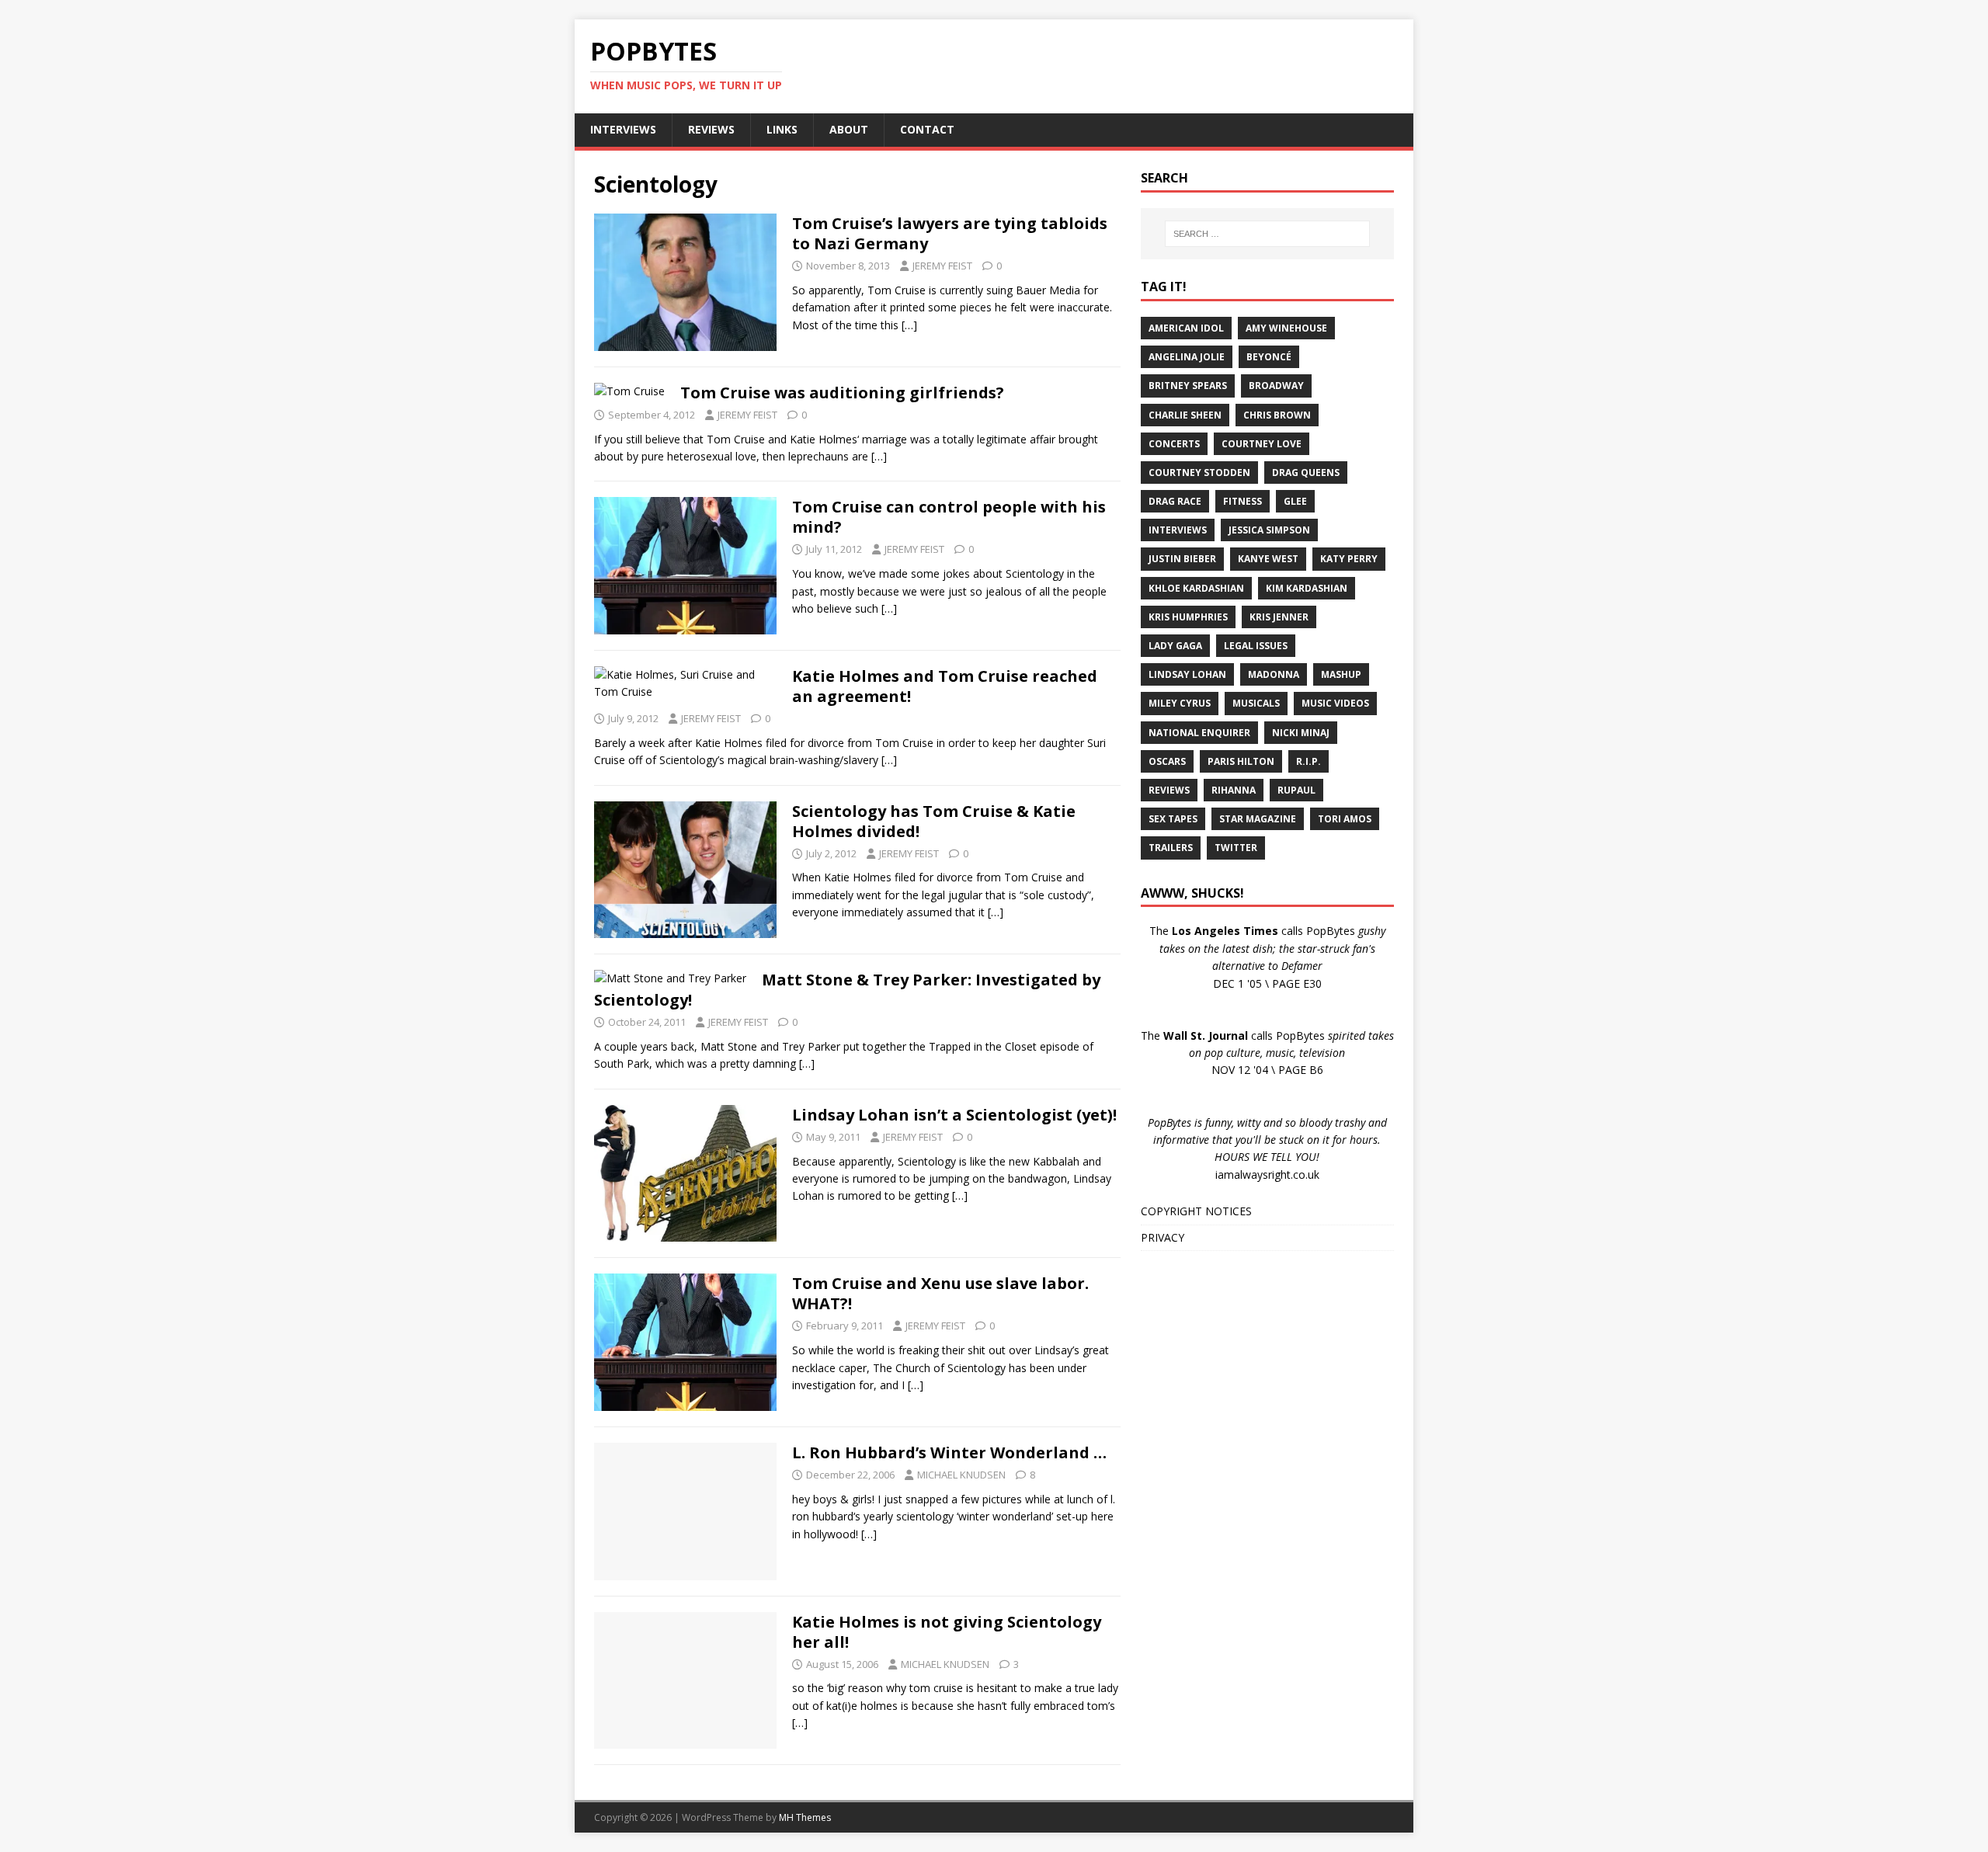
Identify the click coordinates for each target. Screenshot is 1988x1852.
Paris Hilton (1241, 761)
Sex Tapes (1173, 819)
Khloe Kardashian (1196, 588)
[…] (909, 325)
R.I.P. (1309, 761)
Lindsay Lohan (1187, 674)
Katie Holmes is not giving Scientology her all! (947, 1632)
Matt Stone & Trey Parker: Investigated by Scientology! (847, 990)
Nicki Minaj (1301, 733)
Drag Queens (1306, 473)
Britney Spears (1188, 386)
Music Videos (1335, 703)
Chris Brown (1277, 415)
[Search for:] (1267, 234)
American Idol (1186, 328)
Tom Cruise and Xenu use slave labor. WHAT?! (940, 1293)
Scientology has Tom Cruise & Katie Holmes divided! (934, 821)
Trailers (1171, 848)
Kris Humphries (1188, 617)
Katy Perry (1349, 559)
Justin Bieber (1182, 559)
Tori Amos (1345, 819)
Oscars (1167, 761)
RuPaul (1296, 790)
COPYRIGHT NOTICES (1196, 1211)
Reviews (1169, 790)
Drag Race (1175, 501)
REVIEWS (711, 129)
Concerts (1174, 444)
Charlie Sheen (1185, 415)
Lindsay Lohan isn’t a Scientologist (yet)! (954, 1115)
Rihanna (1234, 790)
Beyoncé (1269, 357)
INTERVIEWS (623, 129)
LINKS (782, 129)
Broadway (1276, 386)
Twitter (1236, 848)
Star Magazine (1258, 819)
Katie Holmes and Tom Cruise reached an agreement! (945, 686)
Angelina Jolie (1187, 357)
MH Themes (805, 1817)
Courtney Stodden (1199, 473)
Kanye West (1268, 559)
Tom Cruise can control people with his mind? (949, 517)
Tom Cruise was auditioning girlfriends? (842, 393)
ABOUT (849, 129)
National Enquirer (1199, 733)
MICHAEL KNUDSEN (961, 1475)
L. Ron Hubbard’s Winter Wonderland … (949, 1452)
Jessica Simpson (1269, 530)
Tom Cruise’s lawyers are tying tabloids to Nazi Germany (950, 233)
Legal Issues (1256, 646)
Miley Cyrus (1180, 703)
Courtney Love (1262, 444)
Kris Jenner (1279, 617)
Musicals (1256, 703)
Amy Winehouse (1286, 328)
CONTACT (927, 129)
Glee (1295, 501)
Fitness (1242, 501)
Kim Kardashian (1307, 588)
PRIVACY (1163, 1237)
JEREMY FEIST (942, 266)
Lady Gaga (1175, 646)
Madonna (1274, 674)
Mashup (1341, 674)
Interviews (1178, 530)
